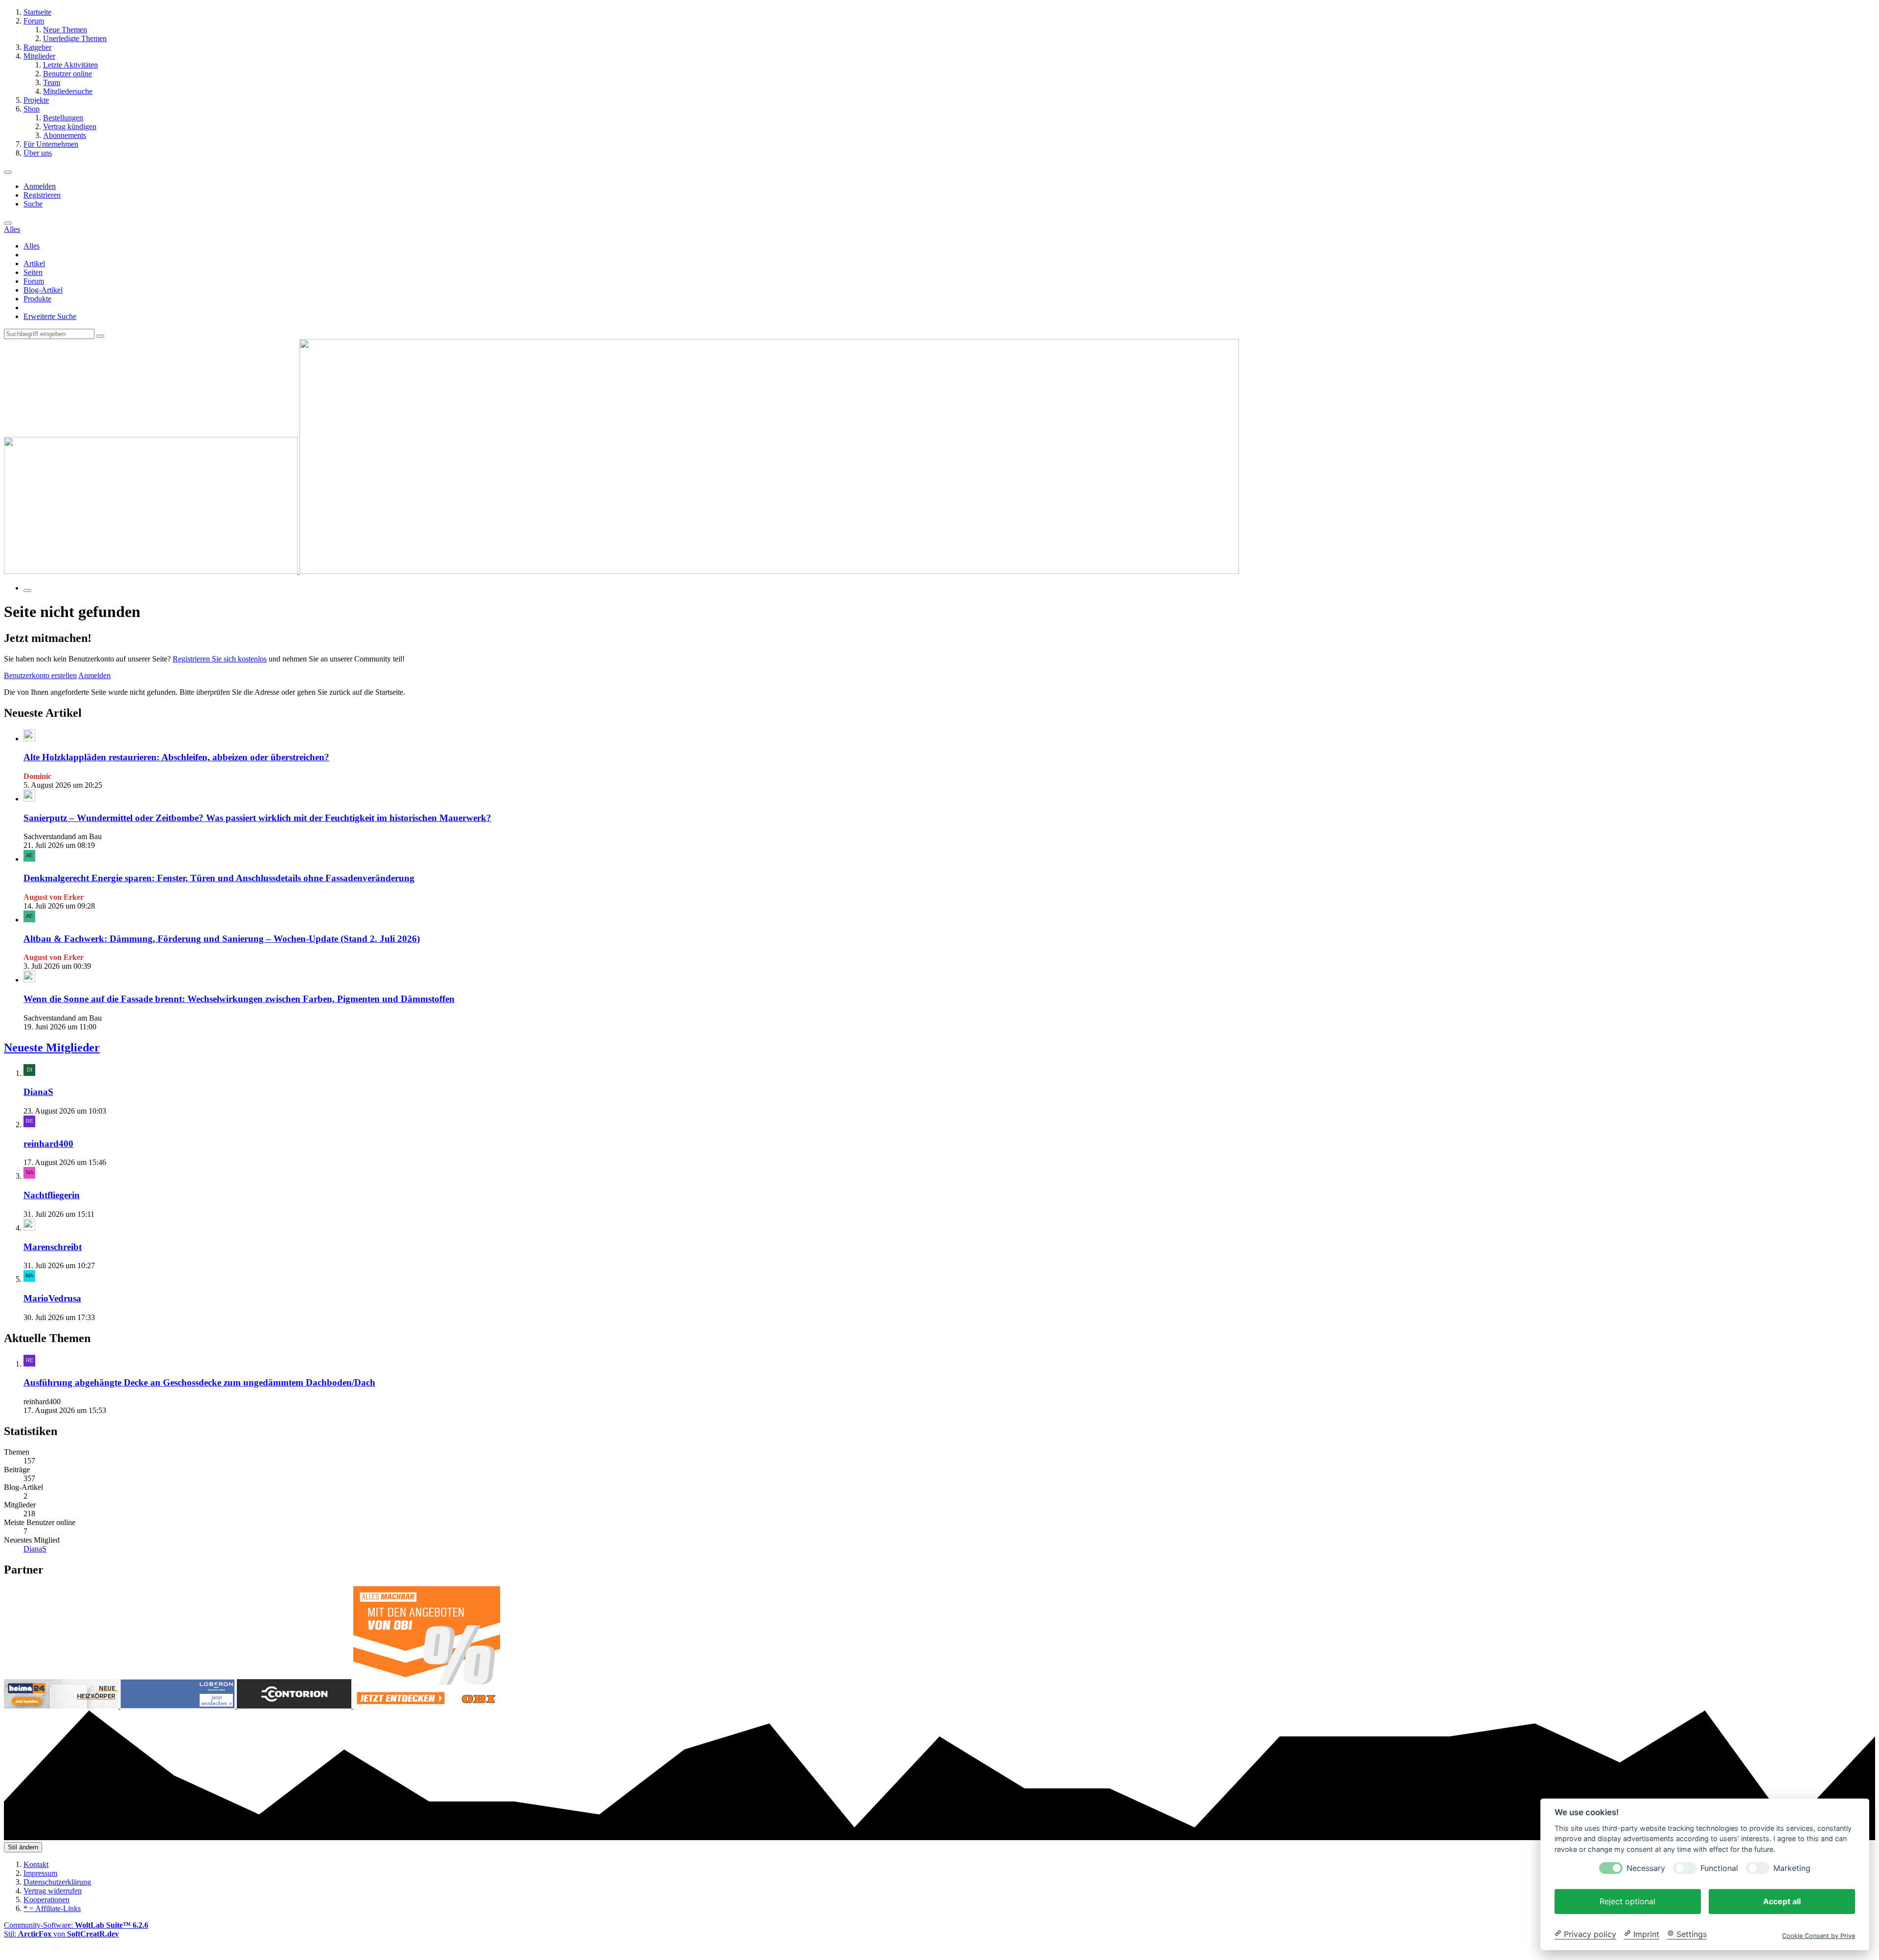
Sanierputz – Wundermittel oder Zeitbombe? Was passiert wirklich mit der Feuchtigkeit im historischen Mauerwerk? (257, 818)
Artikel (34, 263)
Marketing (1792, 1868)
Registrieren (42, 195)
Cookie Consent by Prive (1819, 1935)
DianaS (38, 1092)
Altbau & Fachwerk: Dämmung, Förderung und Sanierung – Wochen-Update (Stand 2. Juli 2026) (222, 939)
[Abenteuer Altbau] (621, 571)
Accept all (1782, 1901)
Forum (34, 281)
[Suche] (8, 223)
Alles (32, 246)
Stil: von (61, 1934)
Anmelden (40, 186)
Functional (1719, 1868)
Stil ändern (23, 1847)
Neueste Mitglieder (52, 1048)
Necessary (1646, 1868)
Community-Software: (76, 1925)
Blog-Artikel (43, 290)
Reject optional (1627, 1901)
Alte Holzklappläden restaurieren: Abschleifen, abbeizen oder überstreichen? (176, 757)
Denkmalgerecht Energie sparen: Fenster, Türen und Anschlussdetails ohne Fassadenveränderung (219, 878)
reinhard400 (48, 1144)
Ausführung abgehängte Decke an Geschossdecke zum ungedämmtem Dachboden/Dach (199, 1382)
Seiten (33, 272)
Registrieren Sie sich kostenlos (220, 659)
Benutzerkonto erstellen (40, 675)
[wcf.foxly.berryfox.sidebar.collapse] (27, 591)
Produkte (37, 299)
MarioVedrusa (52, 1298)
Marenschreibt (53, 1247)
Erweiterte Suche (50, 316)
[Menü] (8, 172)
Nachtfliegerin (52, 1195)
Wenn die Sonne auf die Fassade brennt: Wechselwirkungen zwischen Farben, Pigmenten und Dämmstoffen (239, 999)
